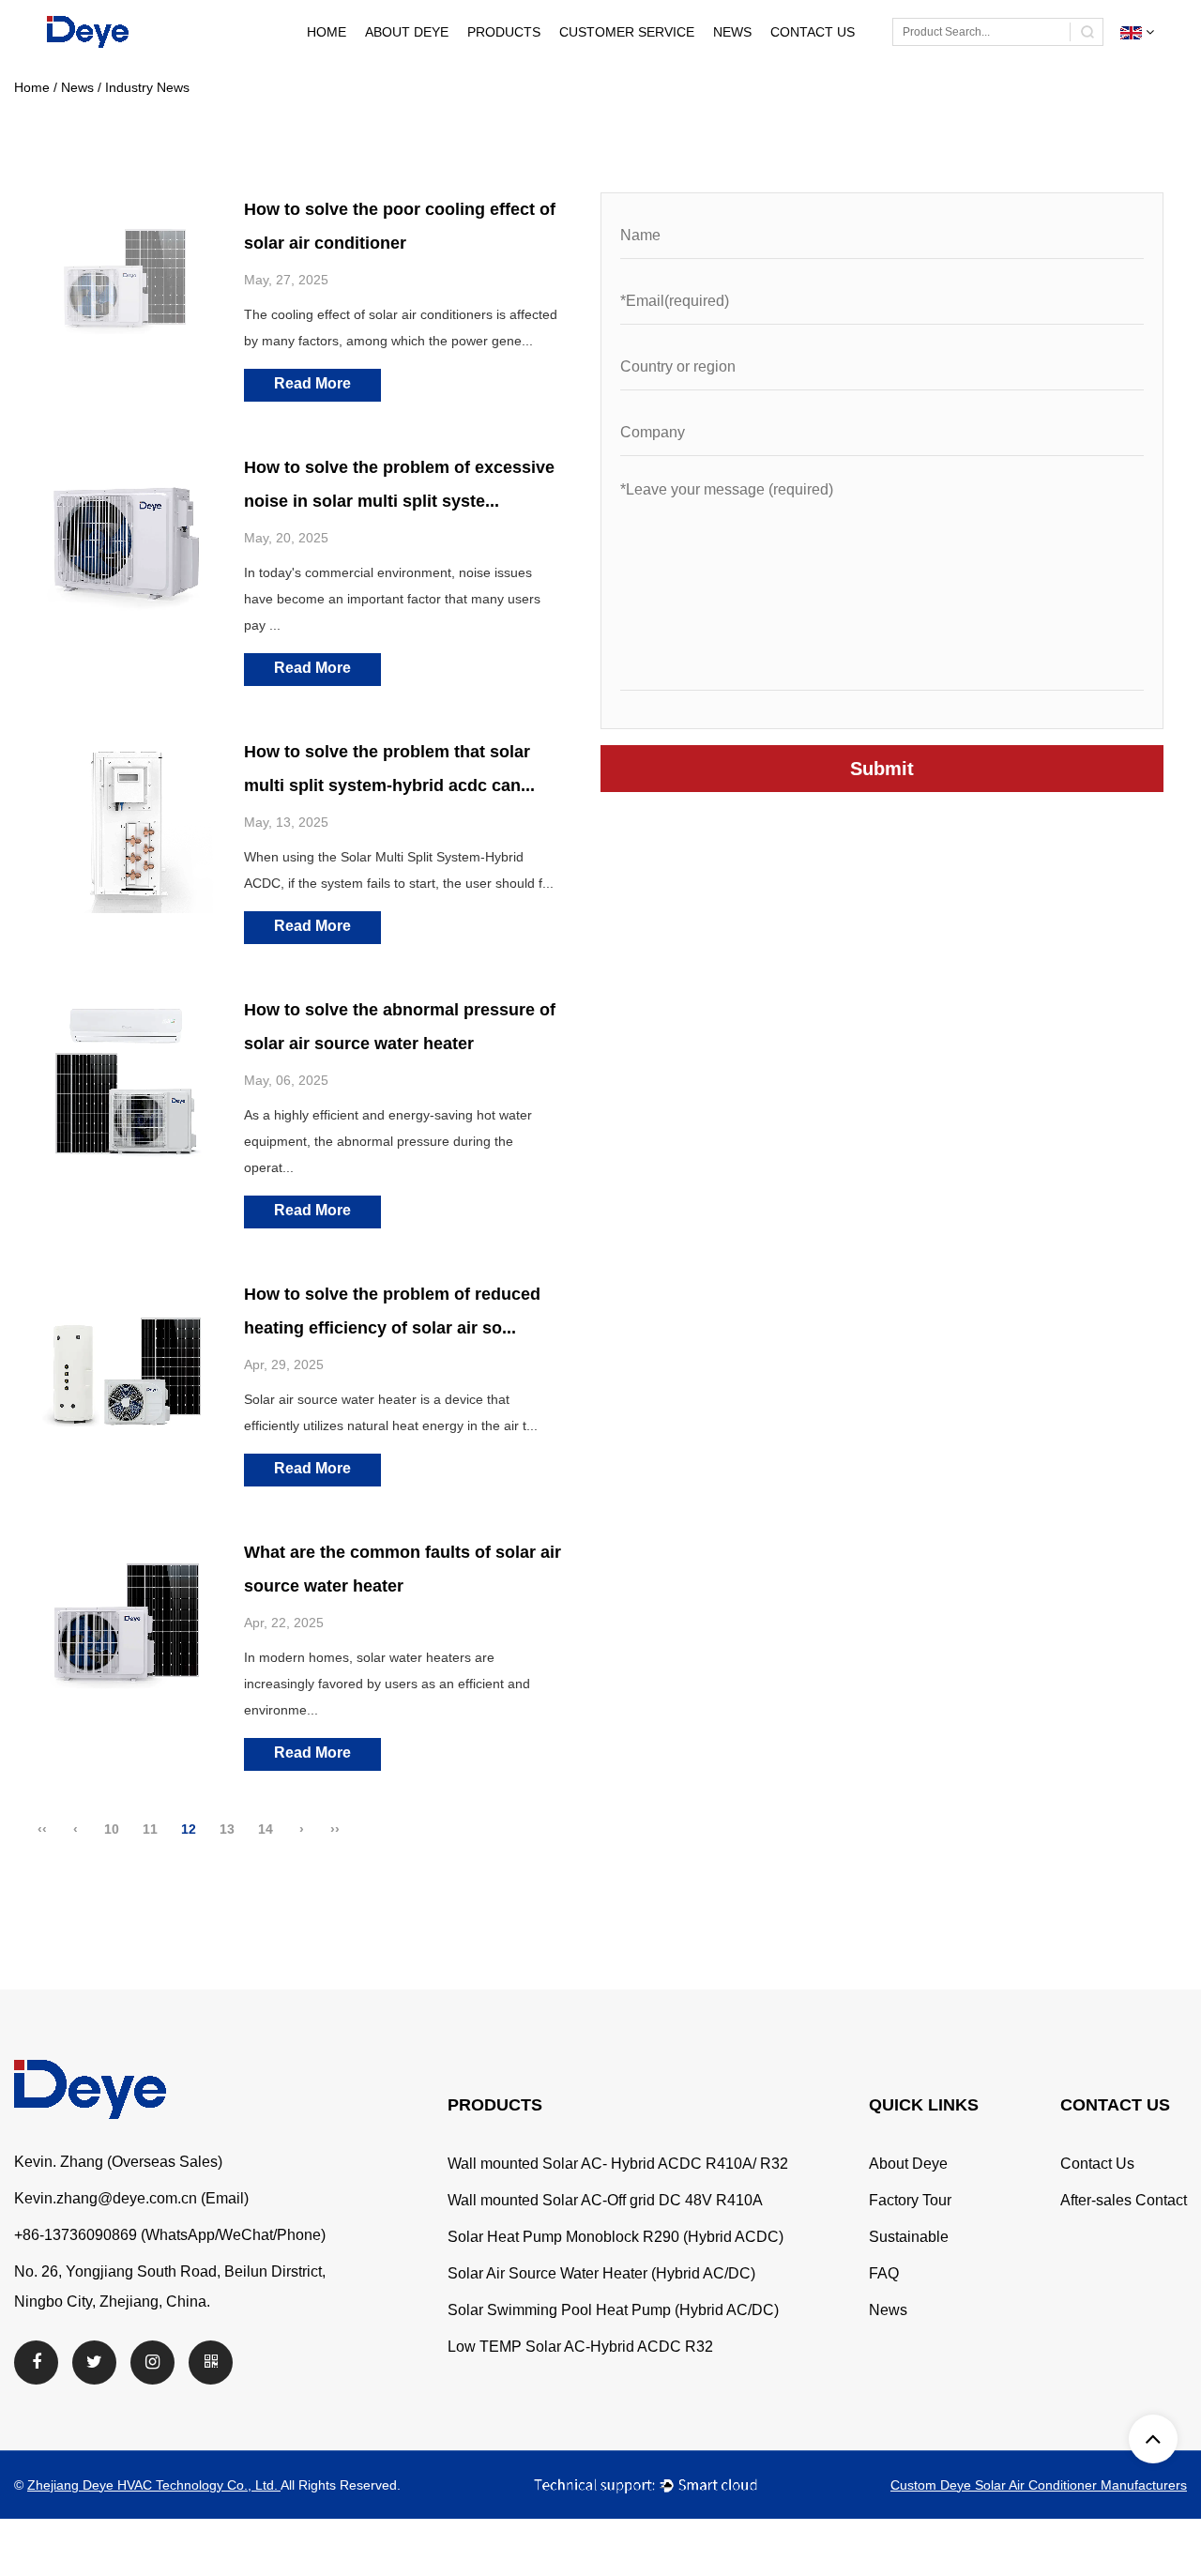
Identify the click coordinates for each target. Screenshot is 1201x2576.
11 (150, 1829)
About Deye (407, 32)
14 (266, 1829)
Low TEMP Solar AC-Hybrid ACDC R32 (580, 2347)
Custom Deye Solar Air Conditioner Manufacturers (1039, 2485)
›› (335, 1829)
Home (327, 32)
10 (112, 1829)
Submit (882, 769)
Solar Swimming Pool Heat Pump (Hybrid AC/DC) (613, 2310)
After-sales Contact (851, 60)
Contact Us (813, 32)
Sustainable (909, 2237)
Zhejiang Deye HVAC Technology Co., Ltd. (154, 2485)
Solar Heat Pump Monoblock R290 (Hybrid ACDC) (616, 2237)
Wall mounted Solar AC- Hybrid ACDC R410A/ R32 (618, 2164)
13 (227, 1829)
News (732, 32)
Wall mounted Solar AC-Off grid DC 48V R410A (605, 2200)
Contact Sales (855, 62)
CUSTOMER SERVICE (627, 32)
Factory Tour (446, 60)
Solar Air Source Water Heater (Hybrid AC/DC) (601, 2273)
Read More (312, 383)
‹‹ (42, 1829)
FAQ (884, 2273)
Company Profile (449, 62)
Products (504, 32)
